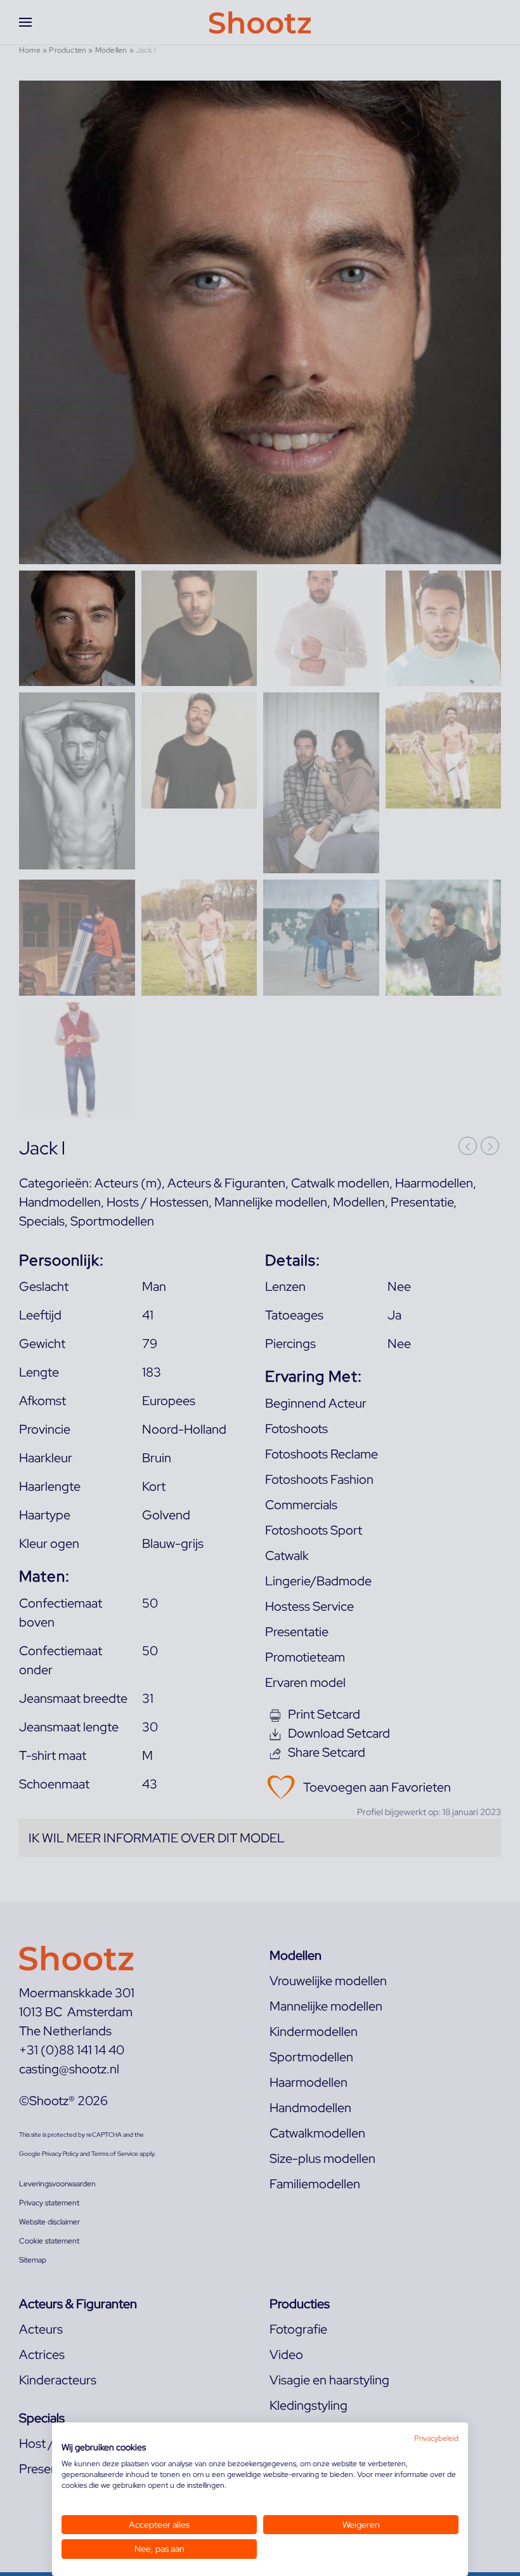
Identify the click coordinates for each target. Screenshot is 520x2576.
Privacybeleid (436, 2438)
